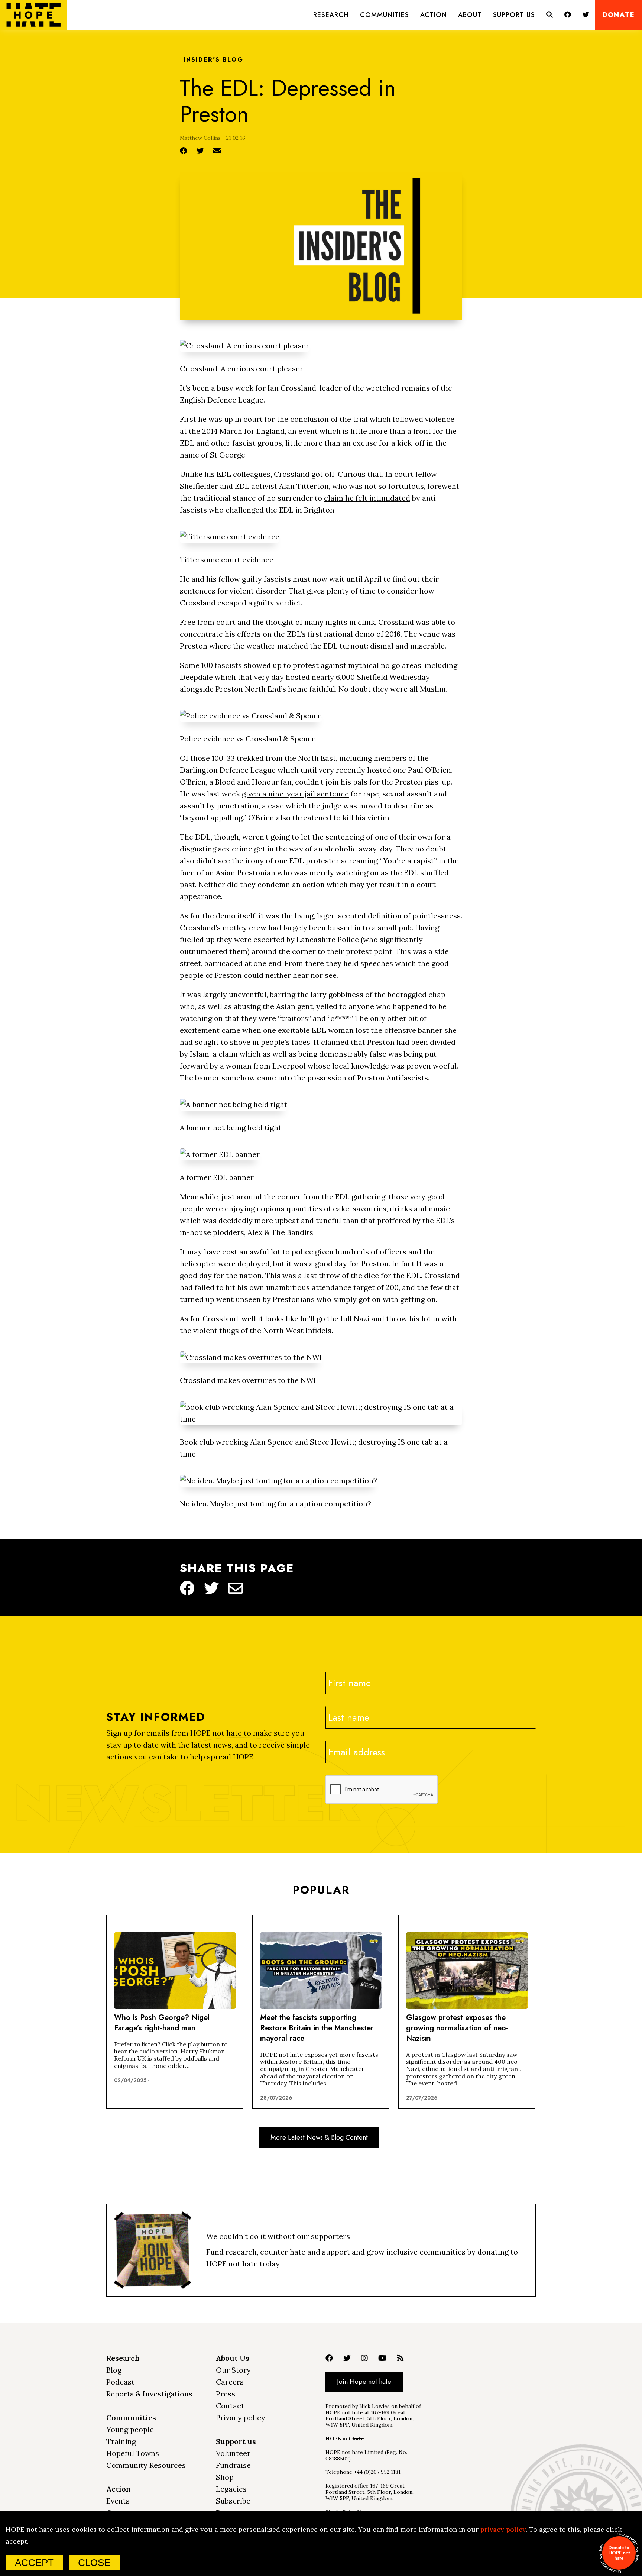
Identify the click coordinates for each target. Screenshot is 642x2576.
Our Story (233, 2370)
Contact (230, 2406)
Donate (619, 15)
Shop (225, 2477)
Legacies (231, 2489)
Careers (230, 2382)
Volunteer (233, 2453)
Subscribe (233, 2501)
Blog (114, 2370)
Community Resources (146, 2465)
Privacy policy (241, 2417)
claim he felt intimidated (367, 498)
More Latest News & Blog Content (319, 2137)
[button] (331, 15)
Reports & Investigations (149, 2394)
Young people (130, 2429)
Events (118, 2501)
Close (94, 2563)
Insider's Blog (213, 60)
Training (121, 2441)
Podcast (120, 2382)
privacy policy (503, 2529)
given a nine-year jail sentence (295, 794)
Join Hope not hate (364, 2382)
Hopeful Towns (133, 2453)
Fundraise (233, 2465)
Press (226, 2394)
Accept (34, 2563)
